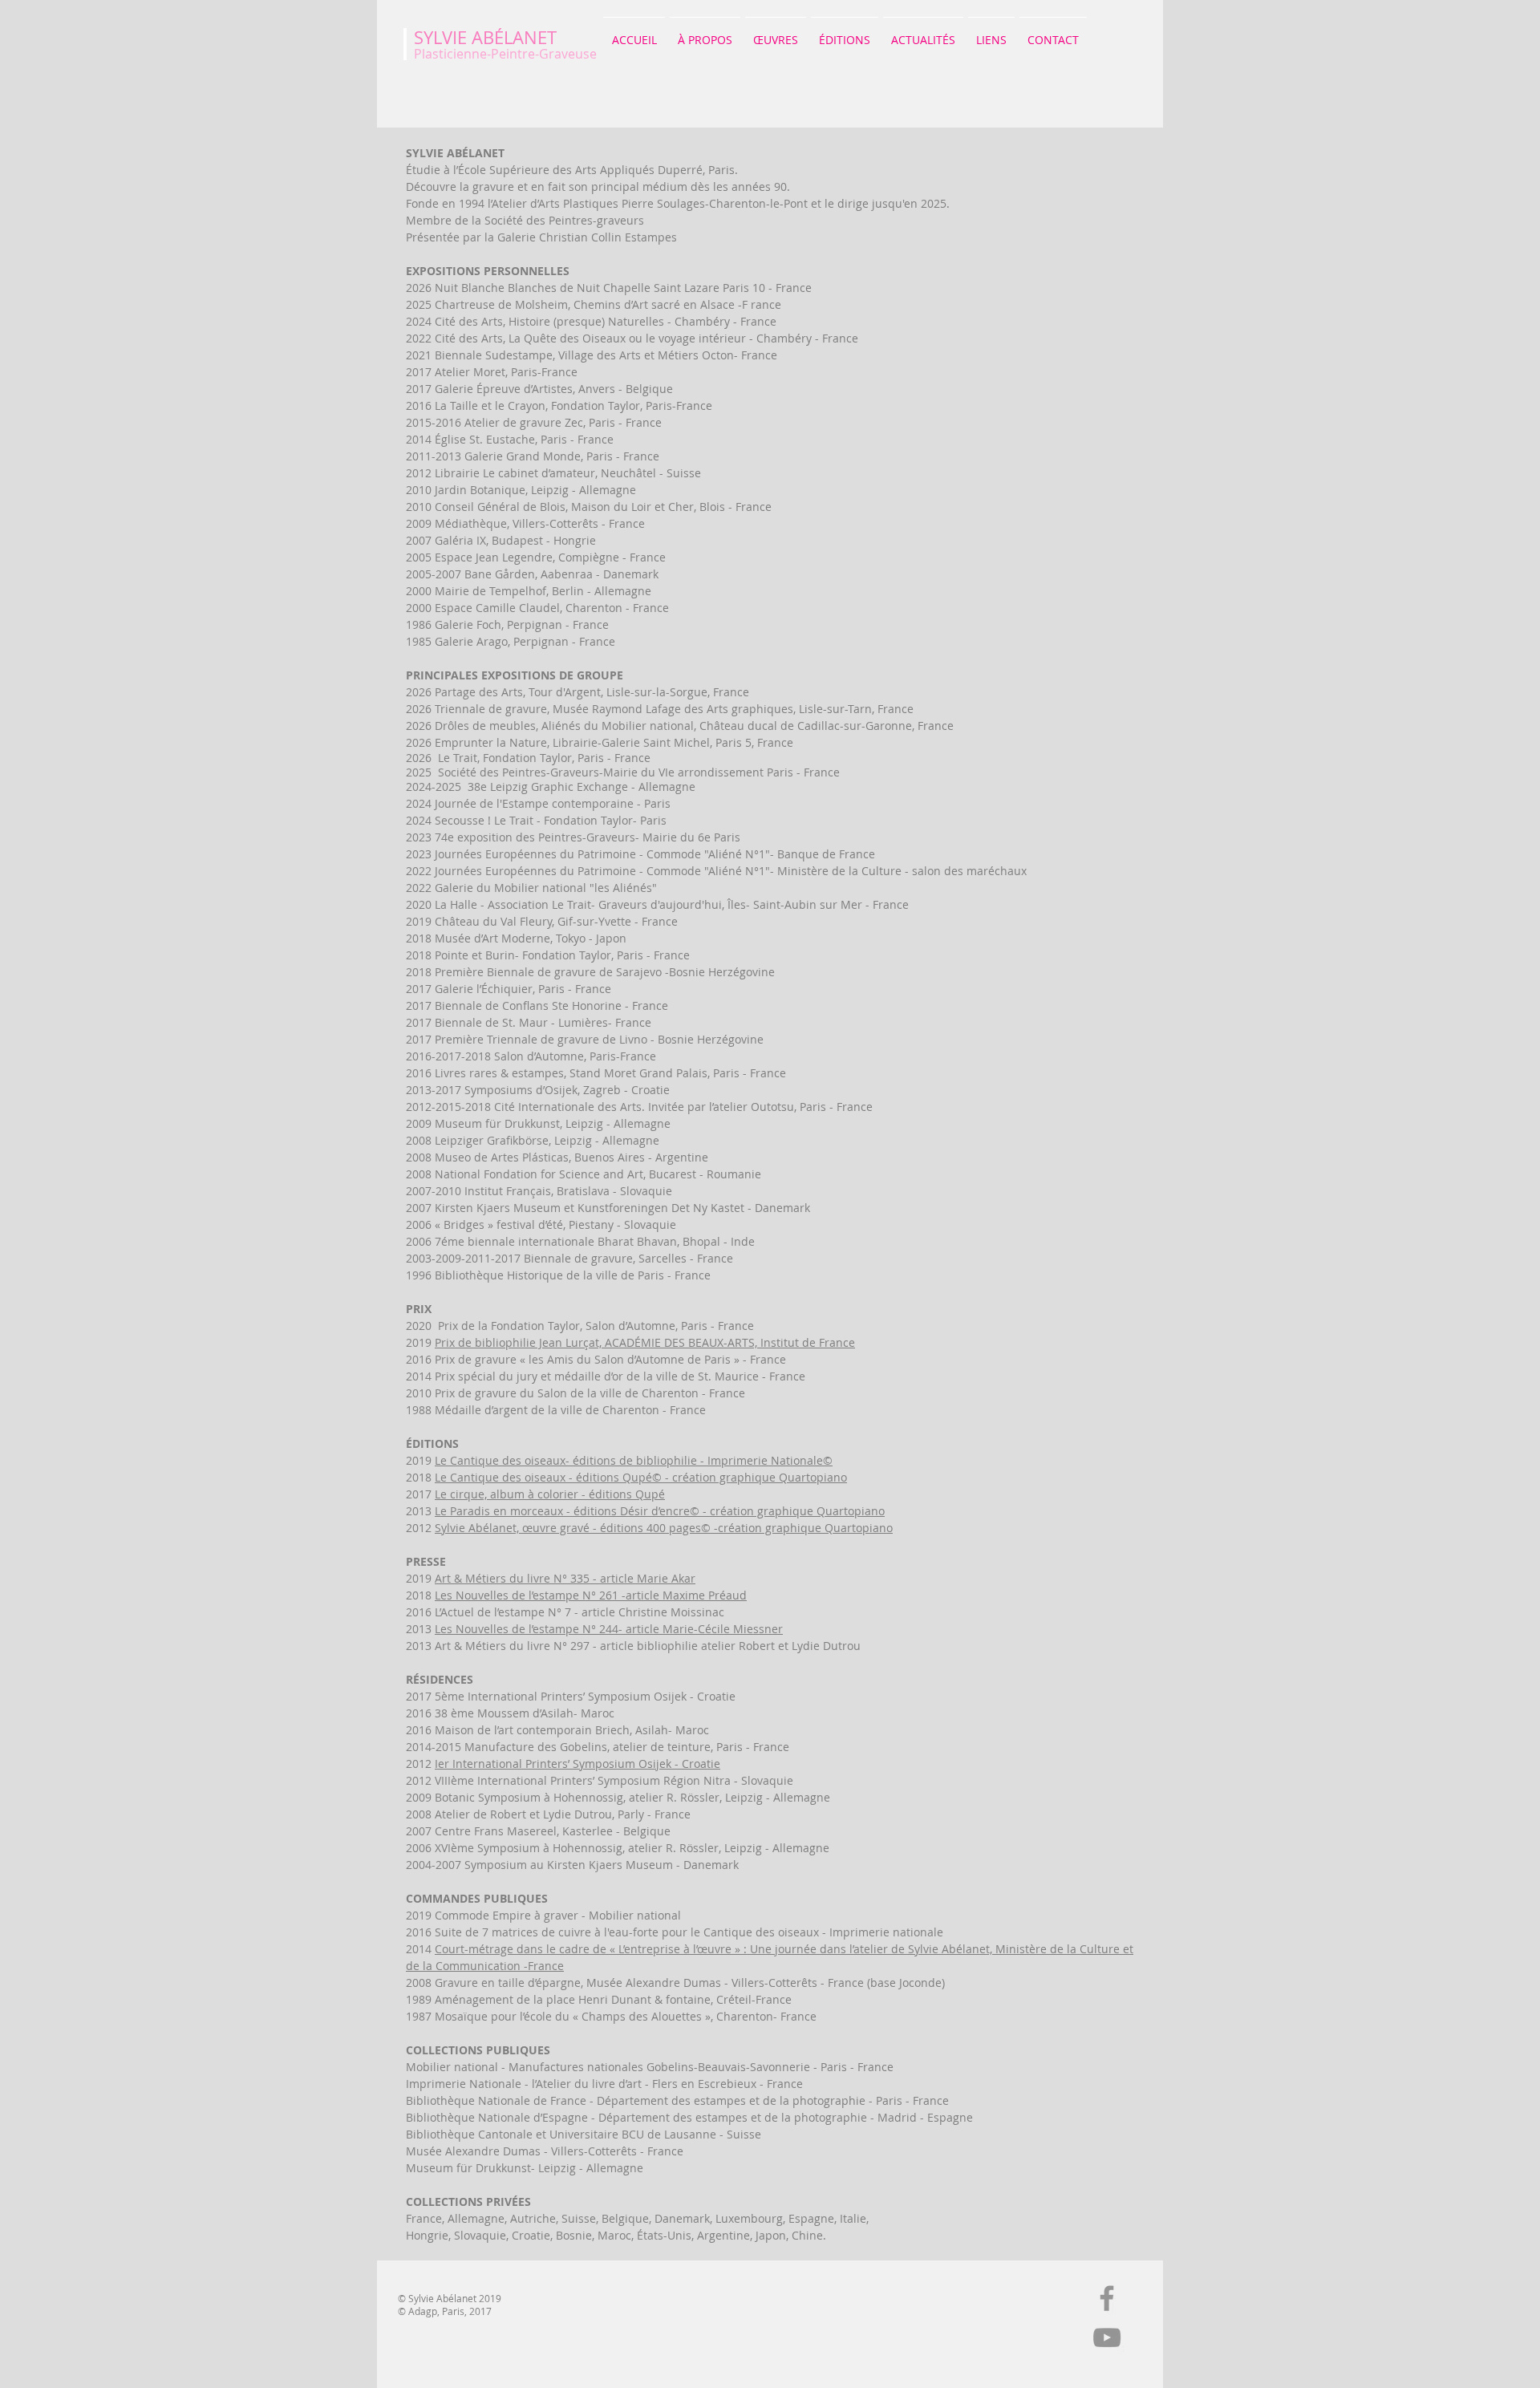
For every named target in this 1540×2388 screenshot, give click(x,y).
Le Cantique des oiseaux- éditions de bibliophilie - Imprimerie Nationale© (634, 1460)
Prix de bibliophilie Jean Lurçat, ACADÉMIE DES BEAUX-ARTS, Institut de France (645, 1342)
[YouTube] (1107, 2337)
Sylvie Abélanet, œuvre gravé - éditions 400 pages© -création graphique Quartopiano (664, 1528)
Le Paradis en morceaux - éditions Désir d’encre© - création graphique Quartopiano (660, 1511)
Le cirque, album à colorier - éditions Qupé (550, 1494)
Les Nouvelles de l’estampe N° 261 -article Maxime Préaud (591, 1595)
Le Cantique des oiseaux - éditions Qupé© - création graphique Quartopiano (641, 1477)
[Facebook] (1107, 2298)
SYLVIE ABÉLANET (485, 37)
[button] (705, 33)
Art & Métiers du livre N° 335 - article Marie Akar (565, 1578)
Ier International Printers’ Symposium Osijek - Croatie (577, 1764)
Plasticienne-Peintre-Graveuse (505, 54)
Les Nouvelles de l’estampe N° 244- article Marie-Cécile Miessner (609, 1629)
